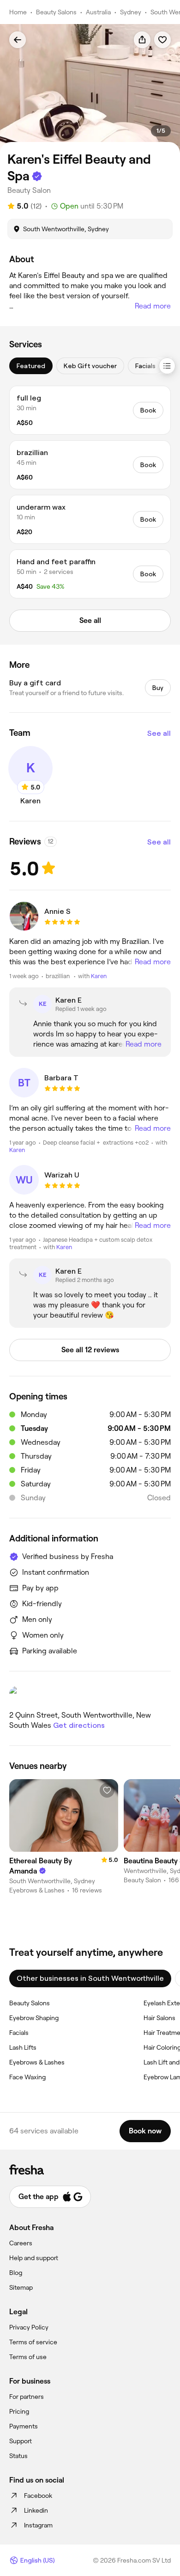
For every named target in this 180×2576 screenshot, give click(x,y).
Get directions (79, 1725)
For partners (27, 2397)
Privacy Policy (29, 2327)
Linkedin (36, 2510)
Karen (99, 976)
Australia (98, 12)
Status (18, 2456)
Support (21, 2441)
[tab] (31, 366)
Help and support (34, 2258)
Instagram (38, 2525)
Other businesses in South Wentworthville (90, 1978)
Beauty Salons (56, 12)
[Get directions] (90, 1695)
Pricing (19, 2411)
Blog (16, 2273)
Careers (21, 2243)
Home (18, 12)
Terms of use (28, 2357)
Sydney (131, 12)
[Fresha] (90, 2169)
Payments (24, 2426)
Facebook (38, 2496)
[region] (90, 89)
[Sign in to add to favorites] (162, 40)
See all (159, 733)
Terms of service (33, 2342)
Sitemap (21, 2287)
